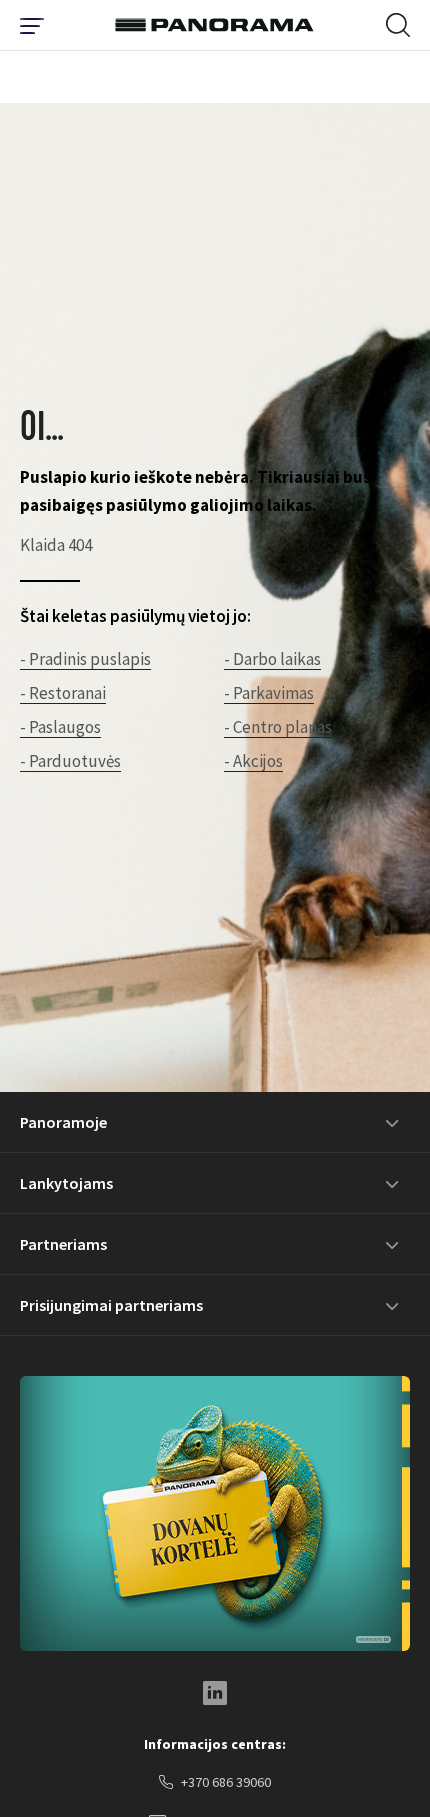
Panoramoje (63, 1122)
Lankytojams (66, 1183)
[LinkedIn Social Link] (215, 1693)
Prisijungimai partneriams (111, 1305)
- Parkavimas (269, 693)
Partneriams (63, 1244)
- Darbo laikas (272, 659)
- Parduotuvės (70, 761)
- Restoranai (63, 693)
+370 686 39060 (226, 1782)
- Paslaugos (60, 727)
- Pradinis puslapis (85, 659)
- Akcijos (253, 761)
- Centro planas (278, 727)
